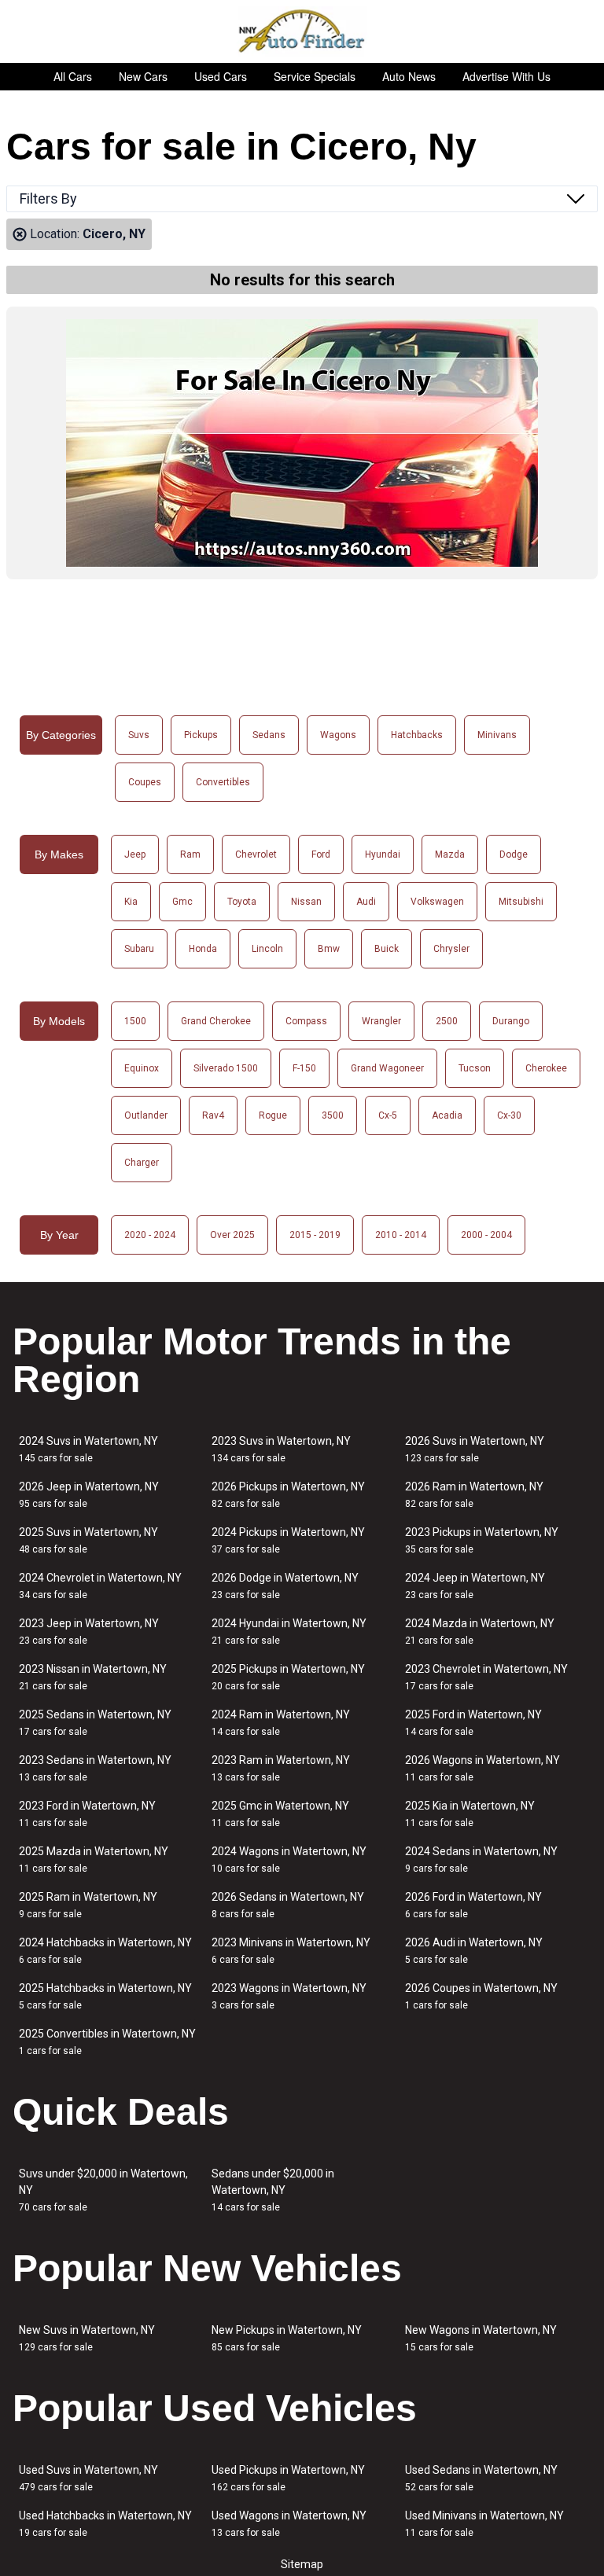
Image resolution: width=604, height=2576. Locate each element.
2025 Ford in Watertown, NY (473, 1723)
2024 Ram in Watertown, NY (281, 1723)
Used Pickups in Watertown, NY (288, 2478)
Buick (387, 949)
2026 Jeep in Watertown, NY (89, 1495)
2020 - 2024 (150, 1235)
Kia (131, 902)
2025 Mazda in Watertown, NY (94, 1859)
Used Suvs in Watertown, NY (88, 2478)
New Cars (143, 76)
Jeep (135, 854)
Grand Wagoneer (387, 1068)
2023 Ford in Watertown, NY (87, 1814)
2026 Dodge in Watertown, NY (285, 1586)
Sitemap (302, 2564)
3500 (333, 1115)
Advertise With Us (506, 76)
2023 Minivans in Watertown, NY (291, 1951)
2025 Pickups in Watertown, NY (288, 1677)
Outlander (146, 1115)
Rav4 (213, 1115)
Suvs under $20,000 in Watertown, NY (103, 2190)
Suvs (139, 735)
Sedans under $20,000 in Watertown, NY (273, 2190)
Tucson (475, 1068)
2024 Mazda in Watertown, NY (480, 1632)
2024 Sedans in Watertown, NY (481, 1859)
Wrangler (381, 1021)
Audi (366, 902)
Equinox (142, 1068)
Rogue (273, 1115)
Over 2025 (232, 1235)
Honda (203, 949)
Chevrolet (256, 854)
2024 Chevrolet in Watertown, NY (100, 1586)
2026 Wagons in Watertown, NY (482, 1768)
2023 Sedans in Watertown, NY (95, 1768)
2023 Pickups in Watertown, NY (482, 1540)
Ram (190, 854)
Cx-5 (388, 1115)
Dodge (514, 854)
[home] (302, 31)
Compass (306, 1021)
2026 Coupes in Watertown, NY (481, 1996)
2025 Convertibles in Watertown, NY (107, 2042)
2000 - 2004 (486, 1235)
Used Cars (221, 76)
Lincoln (267, 949)
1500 (135, 1021)
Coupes (145, 782)
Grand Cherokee (216, 1021)
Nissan (306, 902)
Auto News (409, 76)
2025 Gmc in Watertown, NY (280, 1814)
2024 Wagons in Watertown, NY (289, 1859)
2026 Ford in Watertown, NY (473, 1905)
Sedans (269, 735)
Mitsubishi (521, 902)
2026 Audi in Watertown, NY (474, 1951)
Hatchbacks (417, 735)
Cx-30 (509, 1115)
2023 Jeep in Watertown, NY (89, 1632)
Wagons (338, 735)
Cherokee (546, 1068)
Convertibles (223, 782)
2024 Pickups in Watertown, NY (288, 1540)
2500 (447, 1021)
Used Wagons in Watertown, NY (289, 2524)
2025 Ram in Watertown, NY (88, 1905)
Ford (321, 854)
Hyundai (383, 854)
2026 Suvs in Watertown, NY (475, 1449)
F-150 (304, 1068)
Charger (142, 1163)
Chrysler (451, 949)
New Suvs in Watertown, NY (87, 2338)
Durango (511, 1021)
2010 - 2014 (401, 1235)
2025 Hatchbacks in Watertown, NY (105, 1996)
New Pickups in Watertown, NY (287, 2338)
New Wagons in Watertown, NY (481, 2338)
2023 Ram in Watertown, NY (281, 1768)
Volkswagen (437, 902)
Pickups (201, 735)
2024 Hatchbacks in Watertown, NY (105, 1951)
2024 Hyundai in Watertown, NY (289, 1632)
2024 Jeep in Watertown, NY (475, 1586)
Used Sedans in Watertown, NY (481, 2478)
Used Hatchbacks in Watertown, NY (105, 2524)
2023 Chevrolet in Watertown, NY (486, 1677)
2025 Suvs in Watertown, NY (88, 1540)
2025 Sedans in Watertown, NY (95, 1723)
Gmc (182, 902)
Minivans (497, 735)
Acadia (447, 1115)
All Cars (73, 76)
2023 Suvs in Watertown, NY (281, 1449)
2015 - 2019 (315, 1235)
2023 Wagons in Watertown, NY (289, 1996)
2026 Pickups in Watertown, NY (288, 1495)
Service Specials (315, 76)
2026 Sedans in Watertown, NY (288, 1905)
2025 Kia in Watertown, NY (470, 1814)
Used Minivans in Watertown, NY (484, 2524)
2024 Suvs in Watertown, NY (88, 1449)
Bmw (329, 949)
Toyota (242, 902)
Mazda (450, 854)
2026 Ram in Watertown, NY (474, 1495)
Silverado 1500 (226, 1068)
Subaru (139, 949)
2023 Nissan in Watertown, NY (93, 1677)
